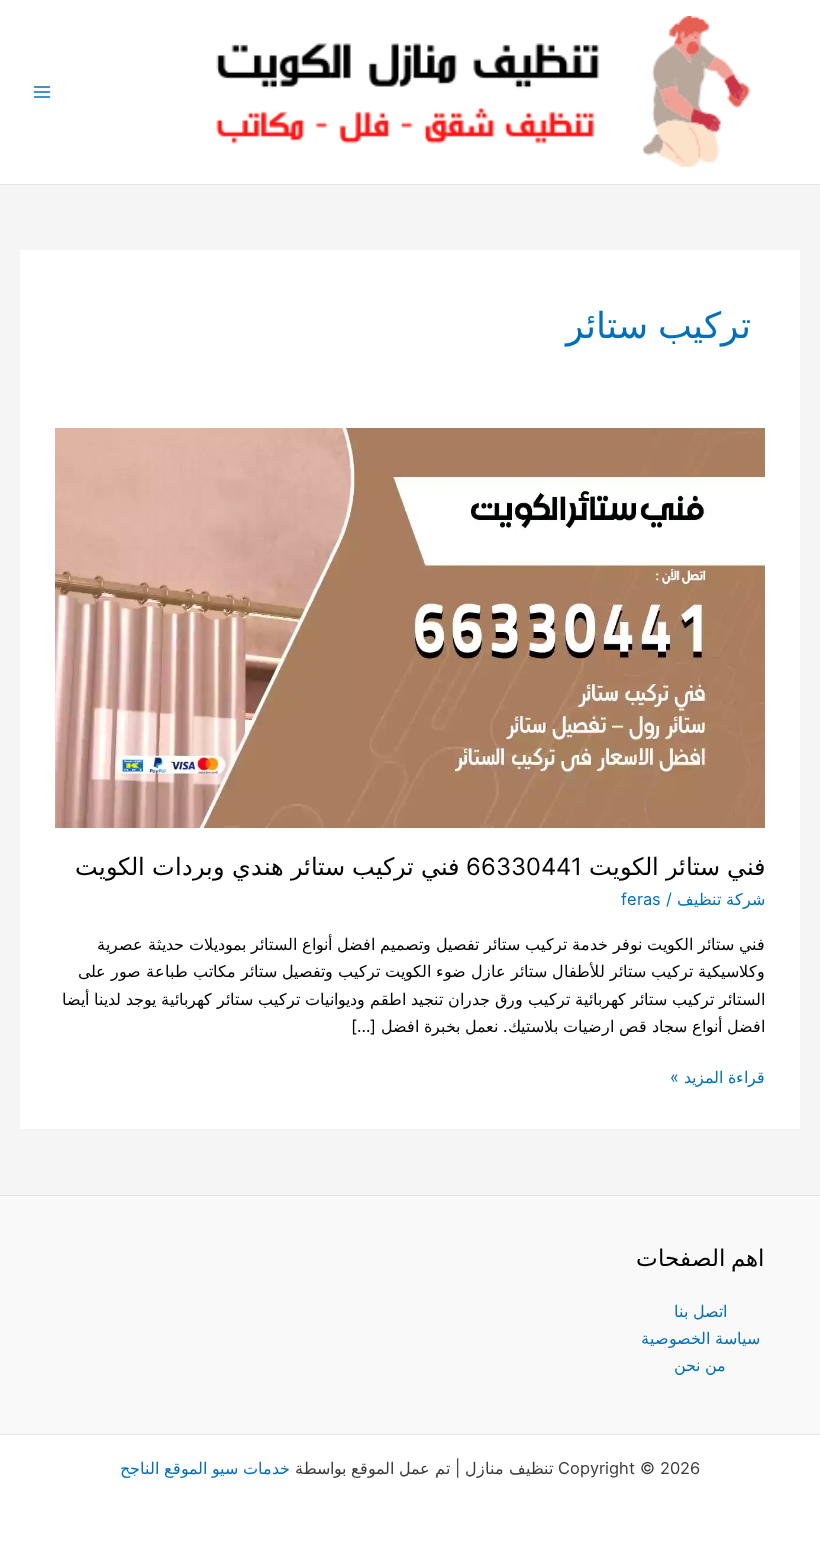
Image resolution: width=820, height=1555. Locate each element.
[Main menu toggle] (42, 92)
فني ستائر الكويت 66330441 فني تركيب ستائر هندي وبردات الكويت (420, 866)
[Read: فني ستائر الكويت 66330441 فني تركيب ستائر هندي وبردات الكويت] (410, 627)
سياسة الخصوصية (700, 1338)
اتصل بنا (700, 1311)
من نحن (700, 1365)
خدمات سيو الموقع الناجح (205, 1468)
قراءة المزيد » (717, 1075)
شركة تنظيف (721, 899)
